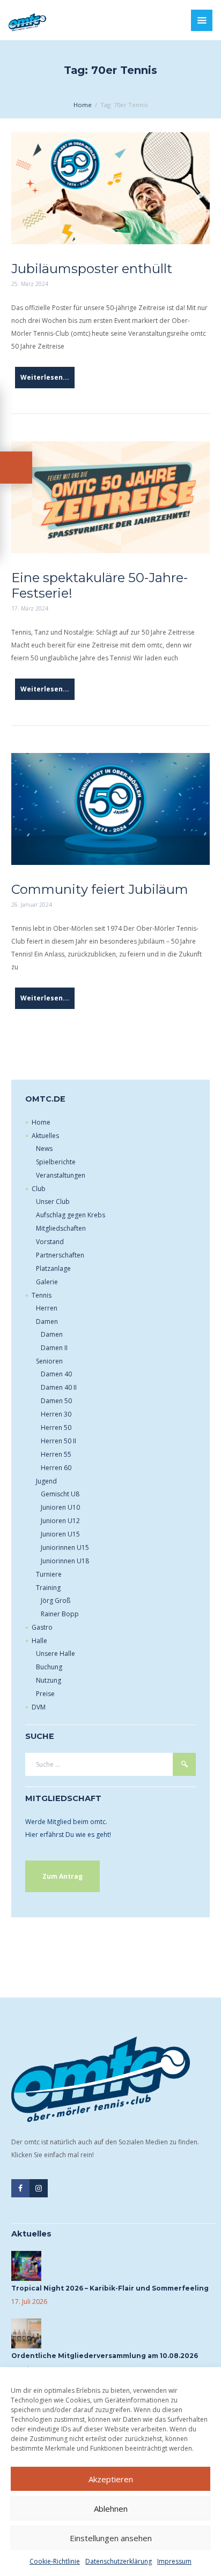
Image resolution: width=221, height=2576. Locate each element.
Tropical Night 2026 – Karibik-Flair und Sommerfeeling (110, 2288)
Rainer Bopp (60, 1614)
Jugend (46, 1481)
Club (39, 1189)
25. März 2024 (30, 284)
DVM (39, 1707)
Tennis (42, 1295)
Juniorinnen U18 (65, 1561)
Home (83, 105)
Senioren (49, 1361)
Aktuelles (45, 1136)
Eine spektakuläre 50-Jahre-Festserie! (100, 585)
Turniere (49, 1574)
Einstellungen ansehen (111, 2538)
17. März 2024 (30, 608)
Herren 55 (56, 1454)
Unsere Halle (56, 1654)
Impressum (174, 2561)
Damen (47, 1321)
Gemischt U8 (60, 1494)
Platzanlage (53, 1268)
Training (48, 1588)
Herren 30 (56, 1414)
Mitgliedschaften (61, 1228)
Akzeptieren (111, 2479)
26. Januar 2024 (32, 905)
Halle (39, 1641)
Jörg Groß (56, 1600)
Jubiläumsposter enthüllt (92, 269)
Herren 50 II (58, 1441)
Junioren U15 (60, 1534)
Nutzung (49, 1680)
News (44, 1148)
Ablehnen (111, 2509)
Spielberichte (56, 1162)
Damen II (54, 1348)
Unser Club (53, 1202)
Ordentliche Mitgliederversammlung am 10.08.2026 (105, 2356)
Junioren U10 (60, 1507)
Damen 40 (56, 1374)
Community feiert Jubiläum (100, 889)
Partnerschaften (60, 1255)
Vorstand (50, 1242)
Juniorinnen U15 (65, 1547)
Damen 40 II (59, 1387)
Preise (45, 1694)
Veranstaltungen (61, 1175)
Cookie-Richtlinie (55, 2561)
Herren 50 (56, 1428)
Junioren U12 (60, 1521)
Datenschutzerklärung (119, 2561)
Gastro (42, 1627)
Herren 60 (56, 1468)
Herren (47, 1308)
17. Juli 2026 (29, 2302)
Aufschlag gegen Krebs (71, 1215)
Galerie (47, 1282)
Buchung (49, 1667)
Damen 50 (56, 1401)
